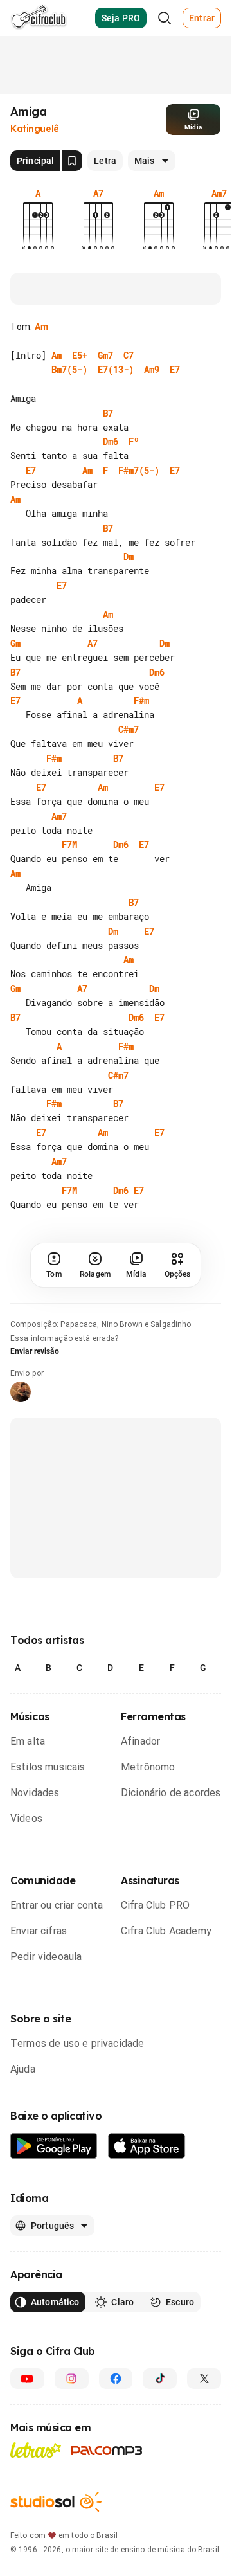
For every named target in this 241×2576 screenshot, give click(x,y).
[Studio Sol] (56, 2560)
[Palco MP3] (107, 2508)
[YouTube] (27, 2436)
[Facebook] (116, 2436)
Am (41, 327)
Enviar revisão (35, 1409)
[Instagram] (72, 2436)
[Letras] (36, 2508)
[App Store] (147, 2204)
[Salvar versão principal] (72, 161)
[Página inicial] (39, 18)
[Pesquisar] (165, 18)
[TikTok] (160, 2436)
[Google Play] (54, 2204)
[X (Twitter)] (204, 2436)
